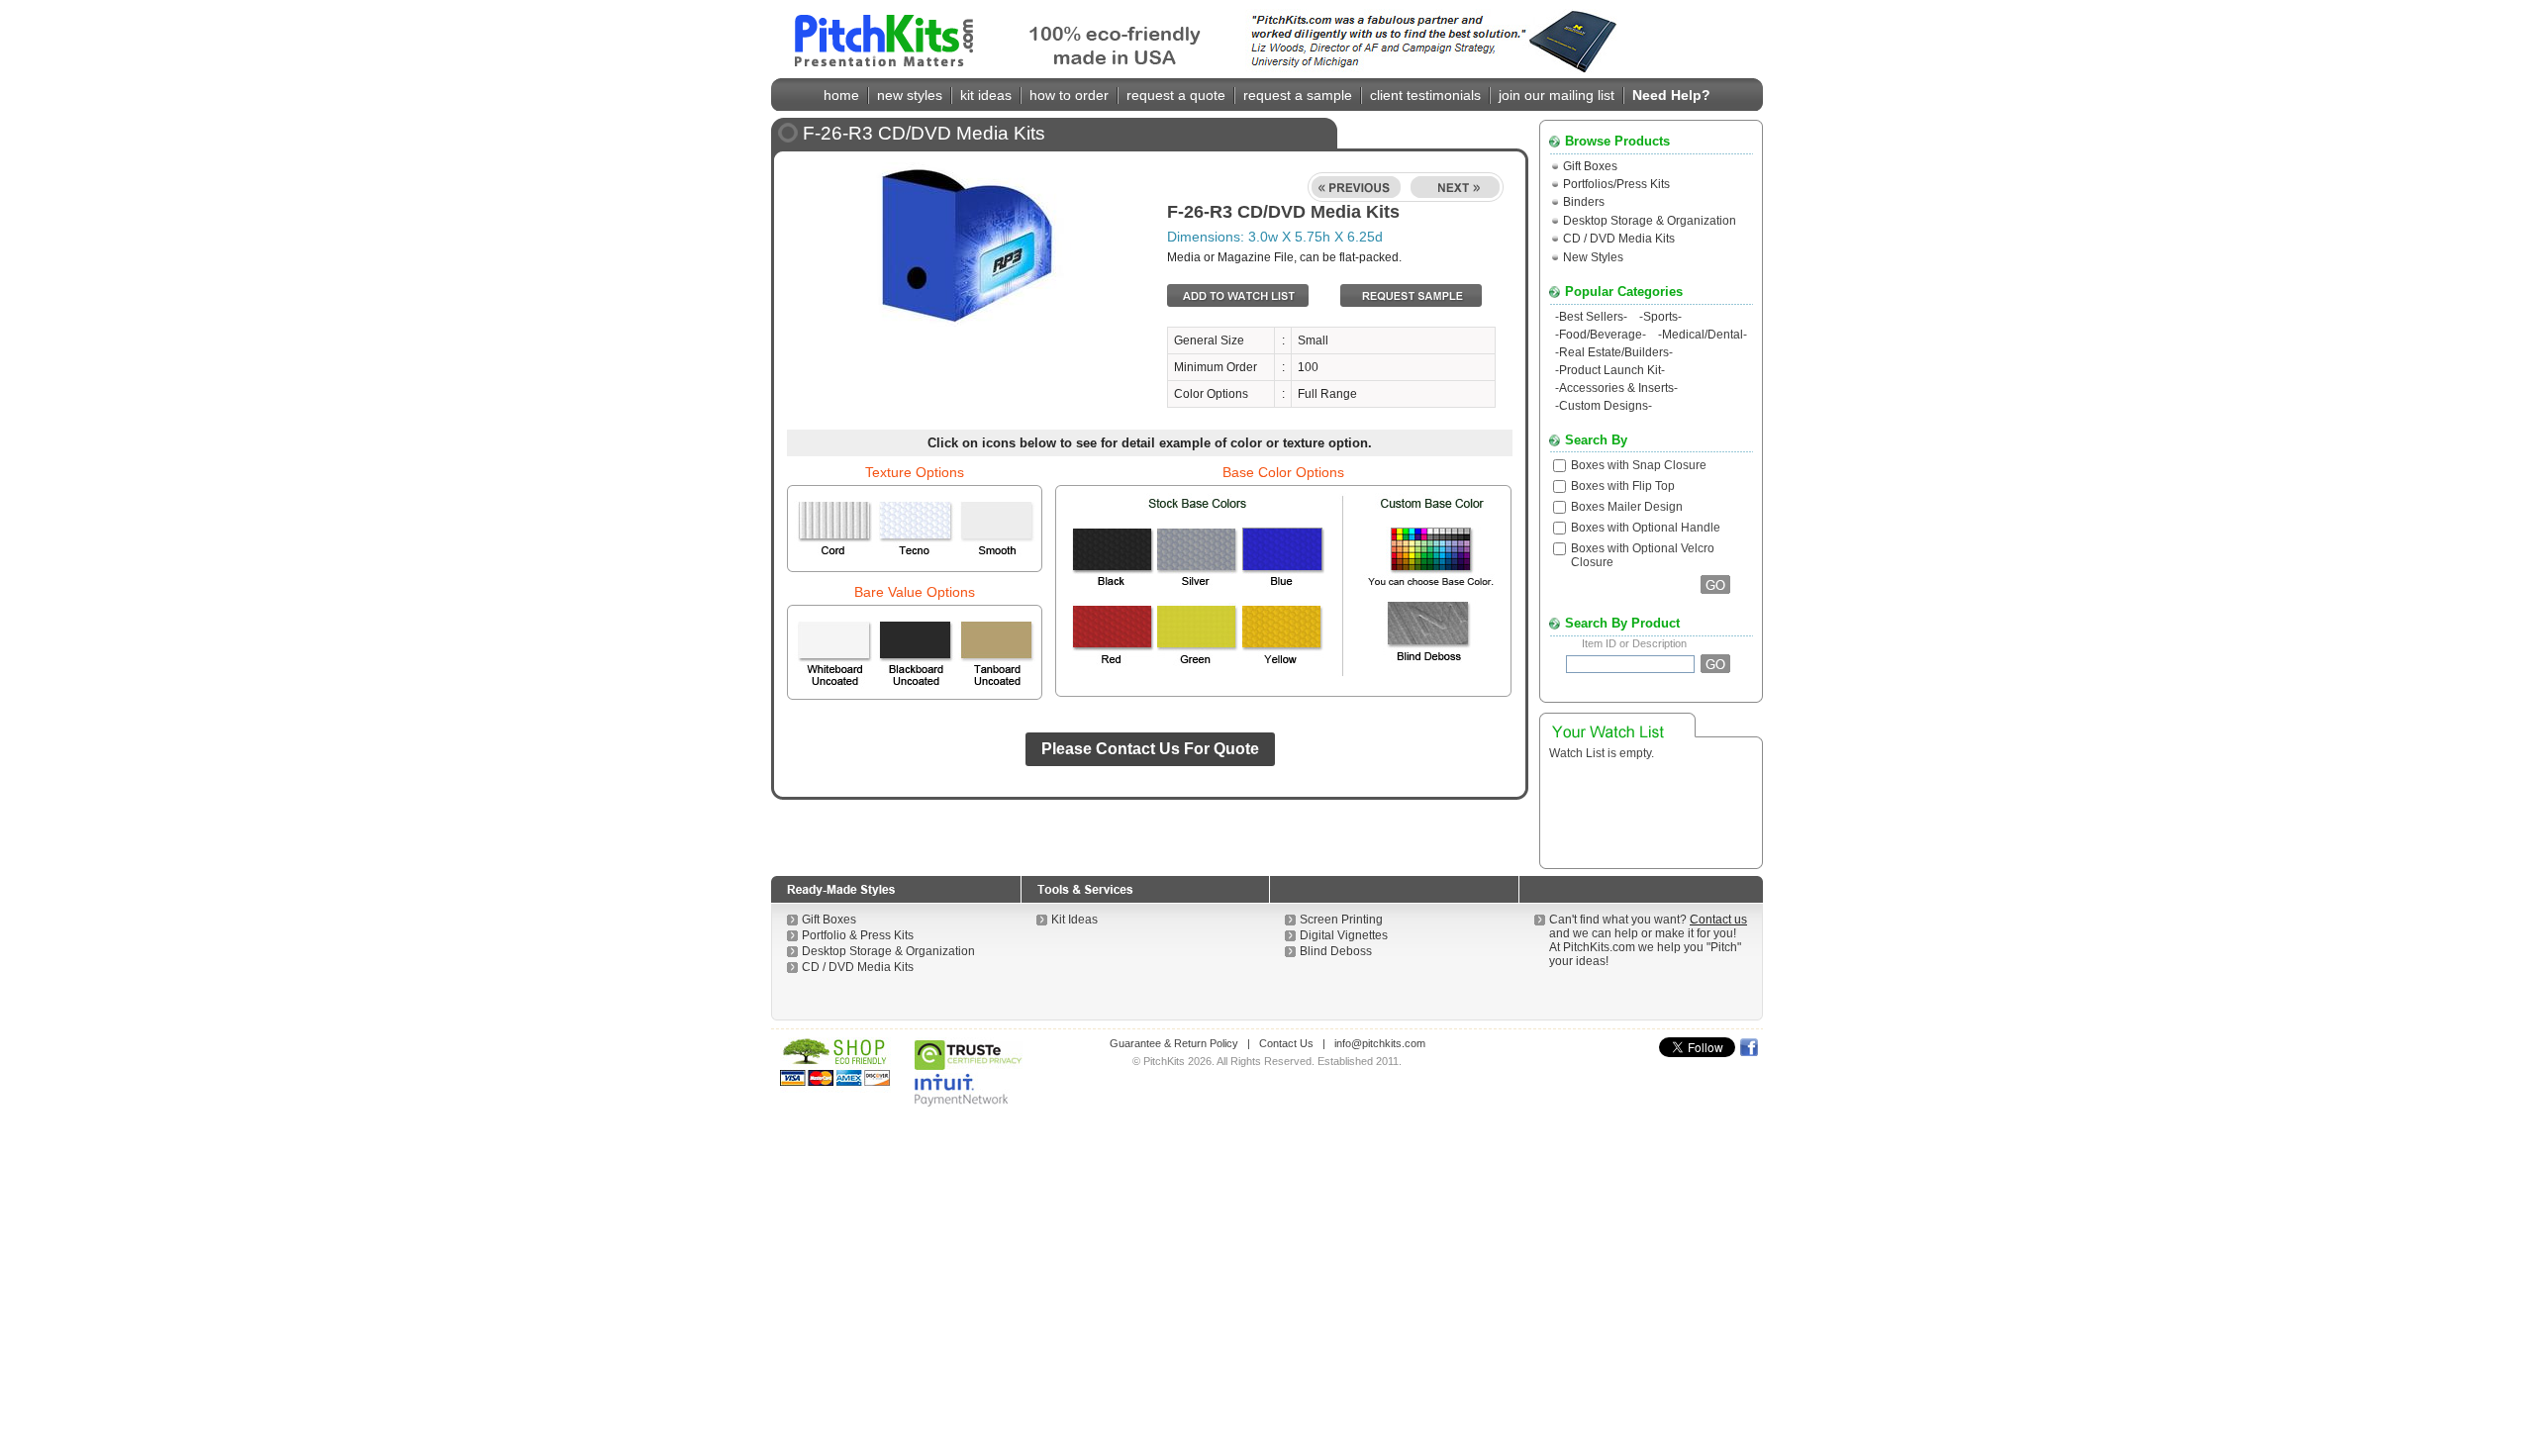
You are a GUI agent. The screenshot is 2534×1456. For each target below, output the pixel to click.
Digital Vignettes (1344, 935)
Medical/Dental (1703, 335)
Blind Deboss (1336, 951)
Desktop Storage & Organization (1650, 221)
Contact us (1718, 920)
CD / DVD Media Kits (1619, 239)
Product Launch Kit (1610, 370)
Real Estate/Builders (1614, 352)
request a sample (1298, 95)
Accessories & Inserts (1616, 388)
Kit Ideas (1074, 920)
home (841, 95)
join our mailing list (1557, 95)
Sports (1660, 317)
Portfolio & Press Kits (858, 935)
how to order (1069, 95)
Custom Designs (1604, 406)
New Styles (1593, 257)
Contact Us (1286, 1043)
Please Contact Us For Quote (1150, 749)
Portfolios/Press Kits (1616, 184)
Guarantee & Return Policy (1174, 1043)
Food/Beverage (1601, 335)
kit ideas (986, 95)
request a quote (1176, 95)
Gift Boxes (1590, 166)
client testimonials (1425, 95)
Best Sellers (1591, 317)
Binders (1584, 202)
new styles (910, 95)
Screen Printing (1341, 920)
